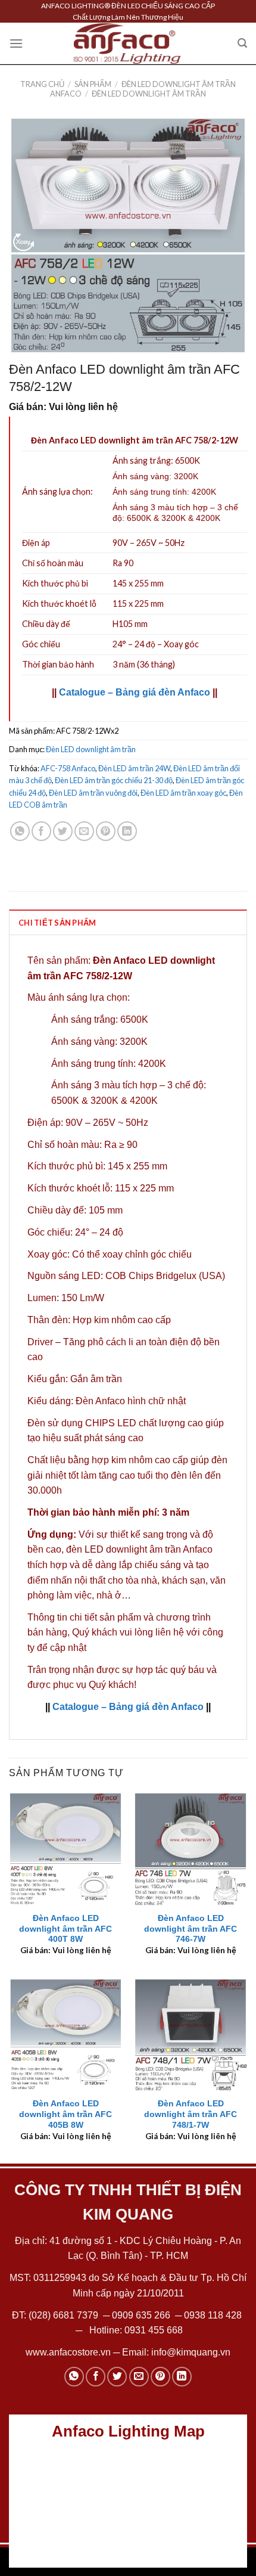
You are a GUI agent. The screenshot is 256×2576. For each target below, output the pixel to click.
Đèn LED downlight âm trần (149, 94)
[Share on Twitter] (63, 831)
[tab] (128, 922)
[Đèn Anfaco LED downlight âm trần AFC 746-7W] (191, 1849)
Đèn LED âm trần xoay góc (183, 793)
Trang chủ (42, 84)
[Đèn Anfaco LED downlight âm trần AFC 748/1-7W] (191, 2035)
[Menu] (16, 43)
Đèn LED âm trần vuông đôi (93, 793)
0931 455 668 (154, 2330)
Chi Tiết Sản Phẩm (57, 923)
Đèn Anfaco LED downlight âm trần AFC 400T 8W (65, 1929)
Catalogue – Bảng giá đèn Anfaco (135, 692)
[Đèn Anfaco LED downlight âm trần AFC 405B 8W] (65, 2035)
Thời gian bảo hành (58, 664)
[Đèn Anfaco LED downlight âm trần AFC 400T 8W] (65, 1849)
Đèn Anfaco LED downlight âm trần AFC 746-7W (191, 1929)
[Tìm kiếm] (242, 43)
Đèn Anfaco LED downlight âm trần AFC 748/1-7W (191, 2114)
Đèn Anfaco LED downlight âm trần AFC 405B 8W (65, 2114)
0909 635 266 (141, 2315)
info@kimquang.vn (191, 2352)
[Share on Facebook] (41, 831)
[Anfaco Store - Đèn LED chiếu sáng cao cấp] (127, 44)
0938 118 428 (213, 2315)
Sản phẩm (93, 84)
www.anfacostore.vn (68, 2352)
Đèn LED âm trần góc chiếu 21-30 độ (114, 780)
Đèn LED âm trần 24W (134, 768)
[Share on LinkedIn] (127, 831)
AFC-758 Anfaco (68, 768)
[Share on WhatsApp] (20, 831)
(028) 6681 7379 (65, 2315)
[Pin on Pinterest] (106, 831)
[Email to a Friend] (84, 831)
